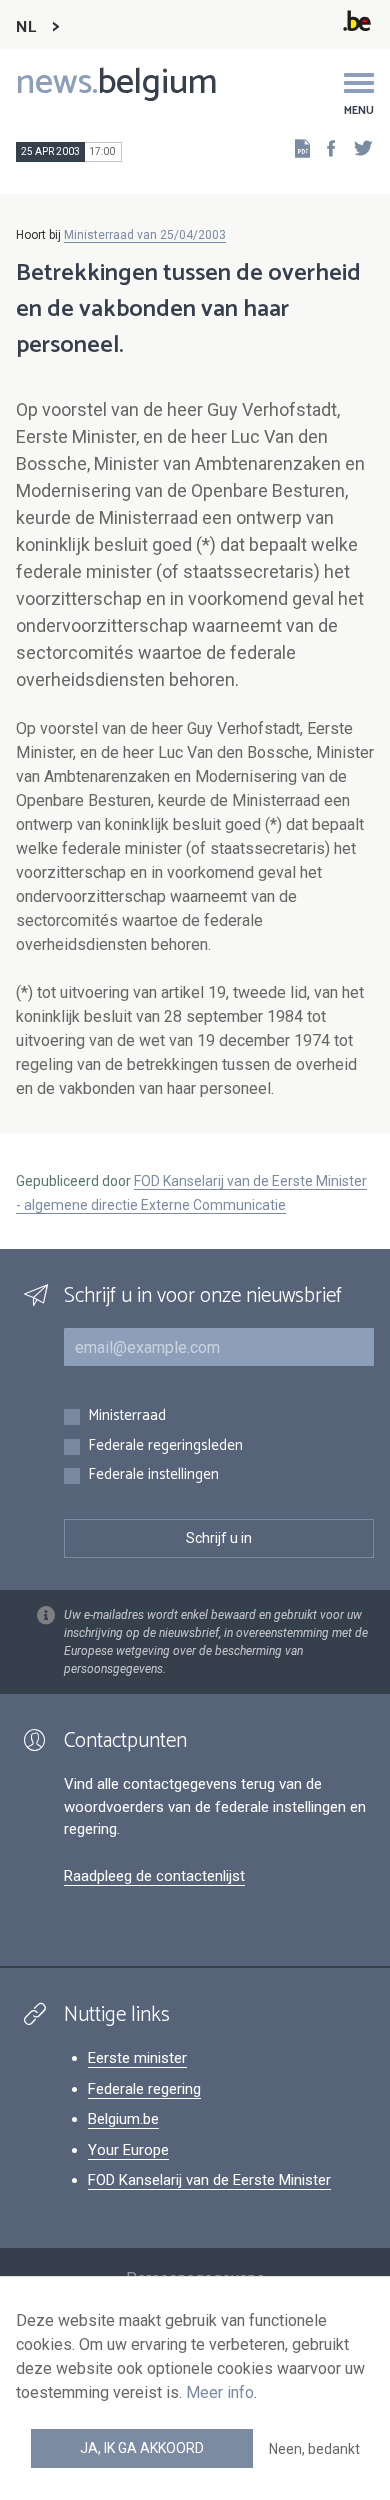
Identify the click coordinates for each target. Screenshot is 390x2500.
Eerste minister (137, 2058)
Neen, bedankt (314, 2449)
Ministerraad (127, 1416)
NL (26, 27)
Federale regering (144, 2089)
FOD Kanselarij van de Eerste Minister (209, 2180)
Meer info (220, 2392)
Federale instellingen (153, 1475)
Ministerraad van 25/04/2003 (145, 235)
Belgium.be (123, 2119)
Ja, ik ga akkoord (142, 2448)
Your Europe (128, 2150)
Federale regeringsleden (165, 1446)
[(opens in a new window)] (325, 147)
